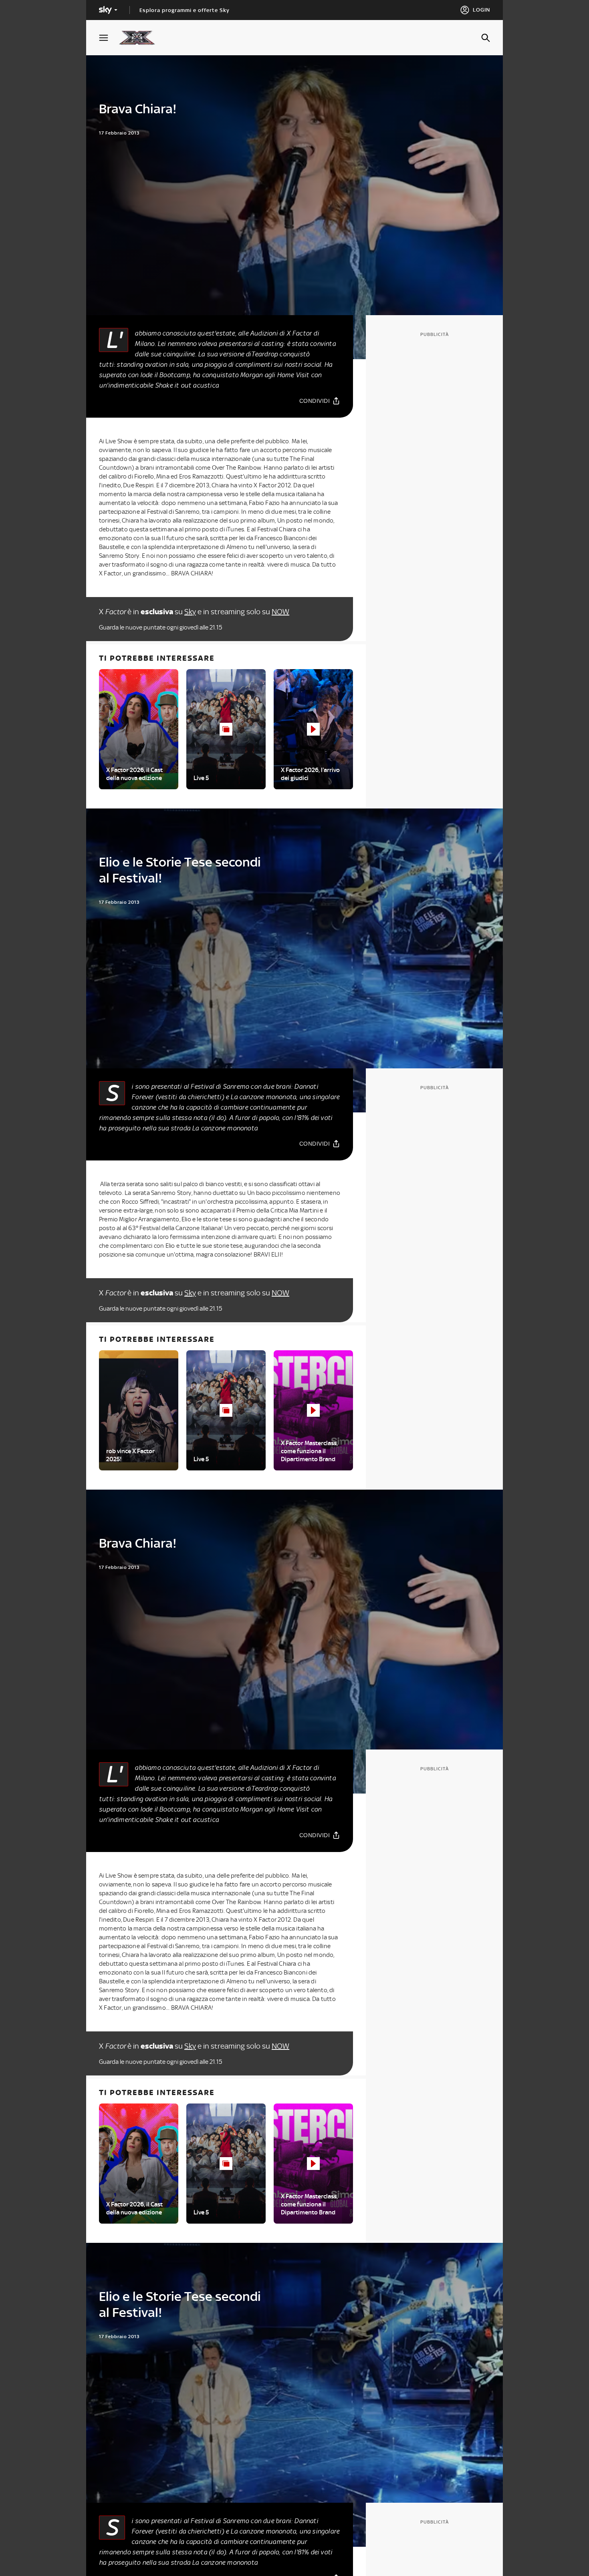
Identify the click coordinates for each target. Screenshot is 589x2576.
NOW (280, 612)
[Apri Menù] (109, 38)
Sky (190, 612)
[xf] (141, 38)
